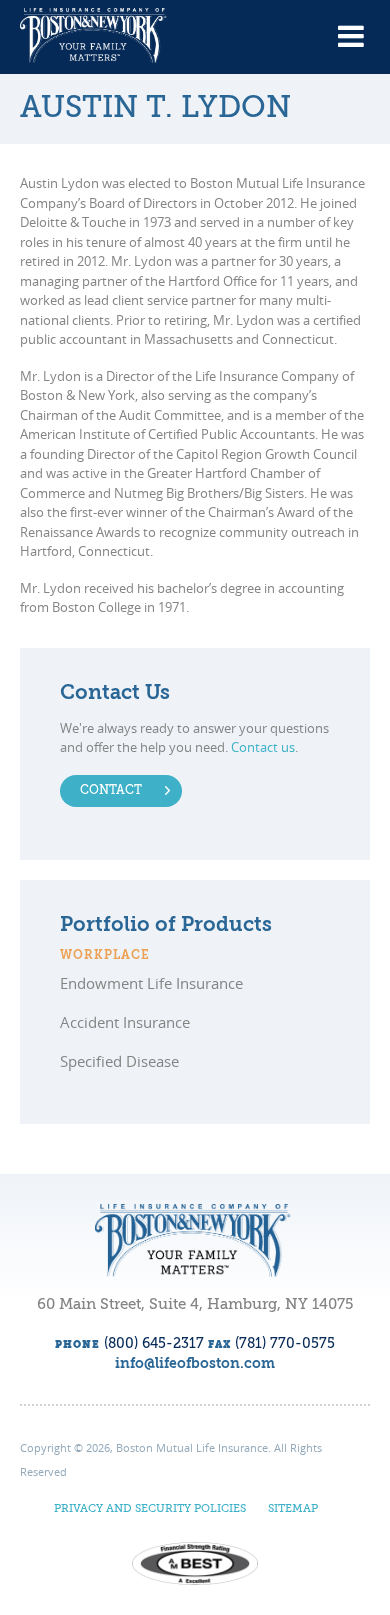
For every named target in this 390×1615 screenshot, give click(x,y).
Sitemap (293, 1509)
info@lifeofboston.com (195, 1364)
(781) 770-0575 (285, 1344)
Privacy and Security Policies (150, 1509)
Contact (111, 791)
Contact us (263, 747)
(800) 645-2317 (154, 1344)
